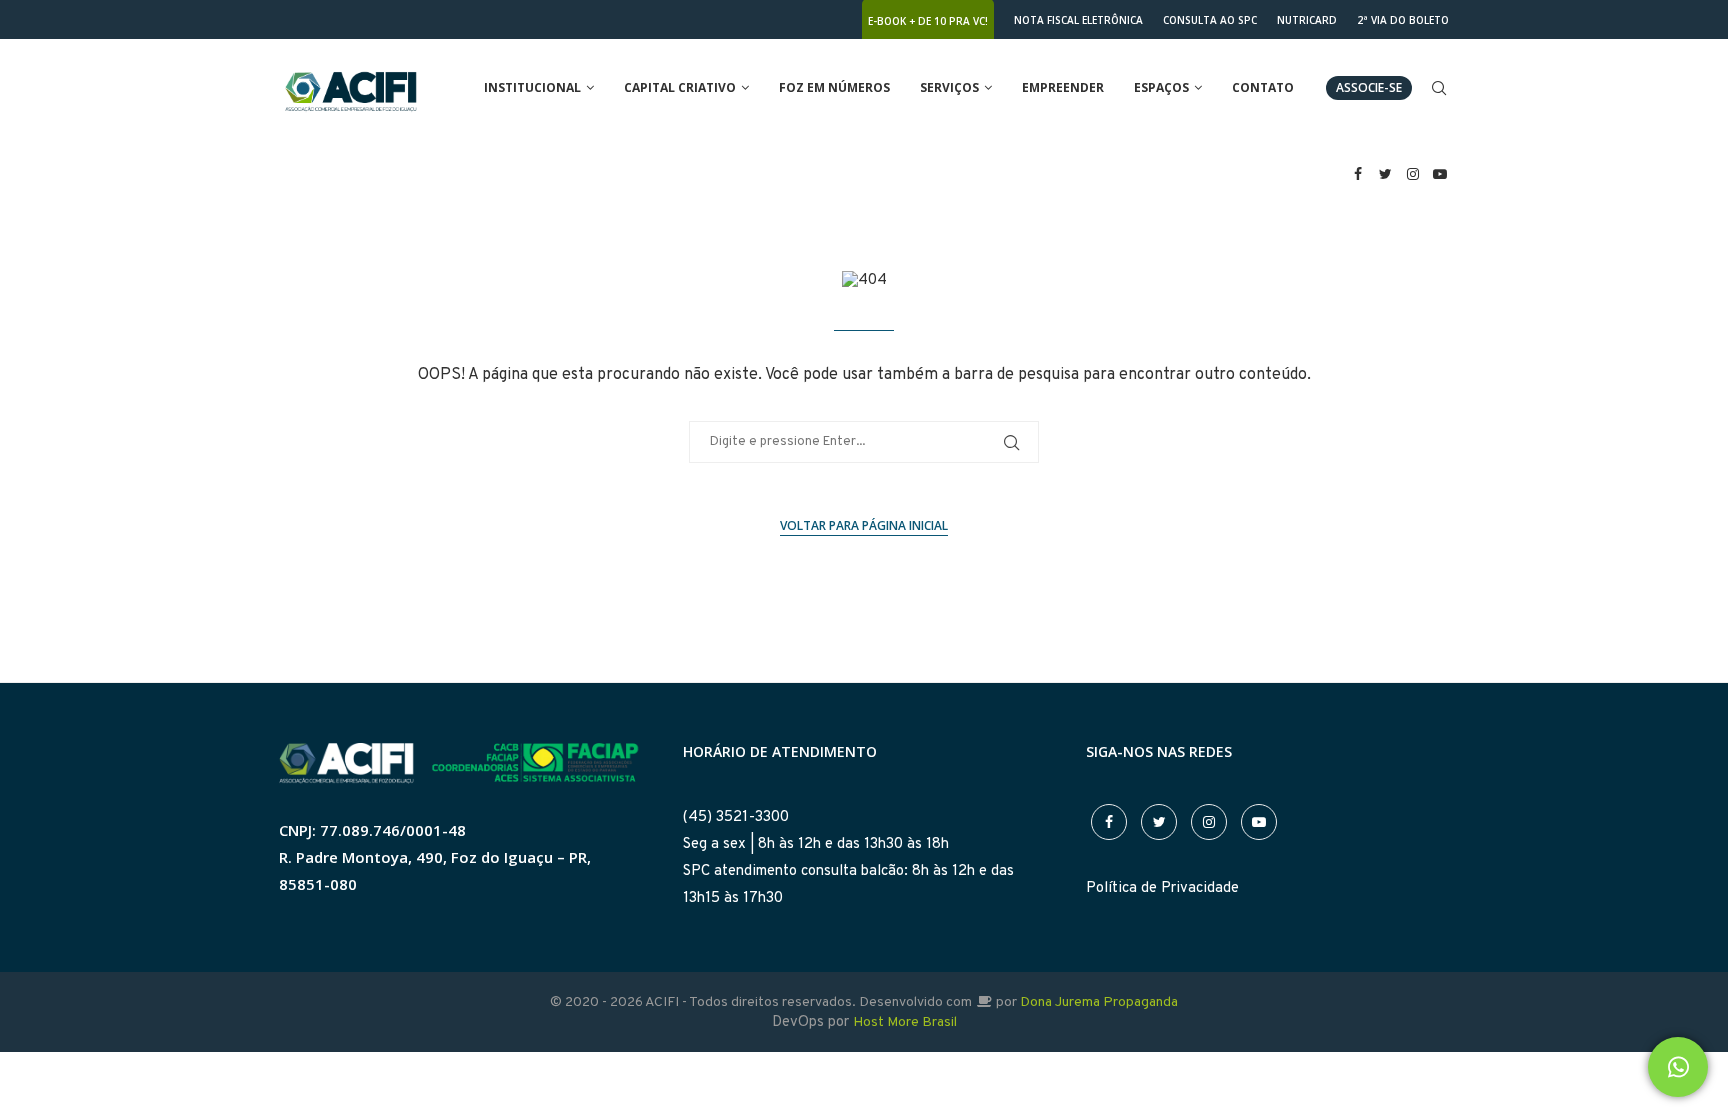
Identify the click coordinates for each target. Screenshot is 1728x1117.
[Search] (1439, 88)
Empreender (1063, 87)
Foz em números (834, 87)
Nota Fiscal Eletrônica (1078, 20)
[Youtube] (1441, 174)
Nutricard (1307, 20)
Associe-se (1369, 87)
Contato (1263, 87)
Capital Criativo (680, 87)
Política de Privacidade (1162, 888)
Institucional (532, 87)
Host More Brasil (905, 1022)
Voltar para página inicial (864, 525)
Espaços (1161, 87)
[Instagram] (1413, 174)
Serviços (949, 87)
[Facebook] (1358, 174)
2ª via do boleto (1403, 20)
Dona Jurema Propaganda (1099, 1002)
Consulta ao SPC (1210, 20)
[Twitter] (1386, 174)
